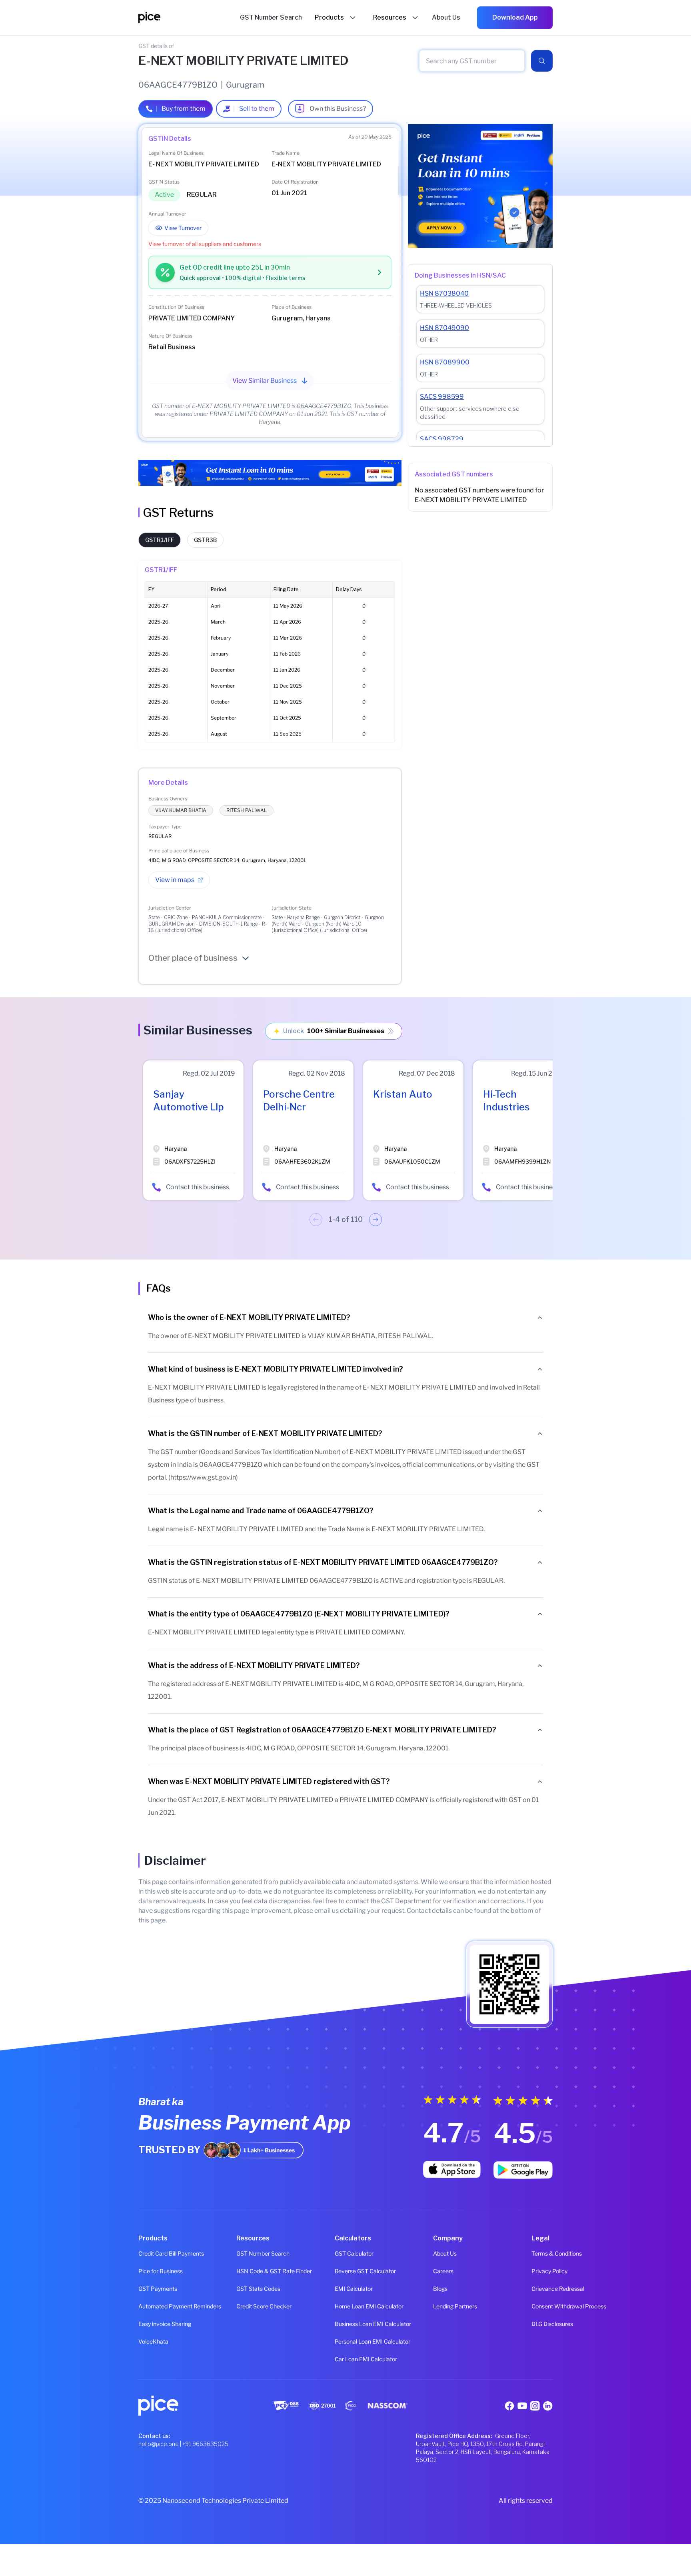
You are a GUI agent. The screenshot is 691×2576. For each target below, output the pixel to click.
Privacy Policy (542, 2271)
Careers (443, 2271)
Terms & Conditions (542, 2253)
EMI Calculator (345, 2289)
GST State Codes (247, 2289)
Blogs (440, 2289)
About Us (444, 2253)
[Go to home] (189, 18)
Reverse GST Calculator (345, 2271)
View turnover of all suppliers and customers (205, 244)
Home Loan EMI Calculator (345, 2306)
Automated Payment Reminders (149, 2306)
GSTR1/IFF (160, 540)
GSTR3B (205, 540)
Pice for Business (149, 2271)
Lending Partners (444, 2306)
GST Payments (149, 2289)
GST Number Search (247, 2253)
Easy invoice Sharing (149, 2324)
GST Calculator (345, 2253)
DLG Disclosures (542, 2324)
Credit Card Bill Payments (149, 2253)
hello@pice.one (159, 2444)
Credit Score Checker (247, 2306)
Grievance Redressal (542, 2289)
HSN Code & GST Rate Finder (247, 2271)
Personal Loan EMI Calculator (345, 2341)
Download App (515, 17)
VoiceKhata (149, 2341)
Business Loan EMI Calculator (345, 2324)
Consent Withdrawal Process (542, 2306)
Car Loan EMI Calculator (345, 2359)
